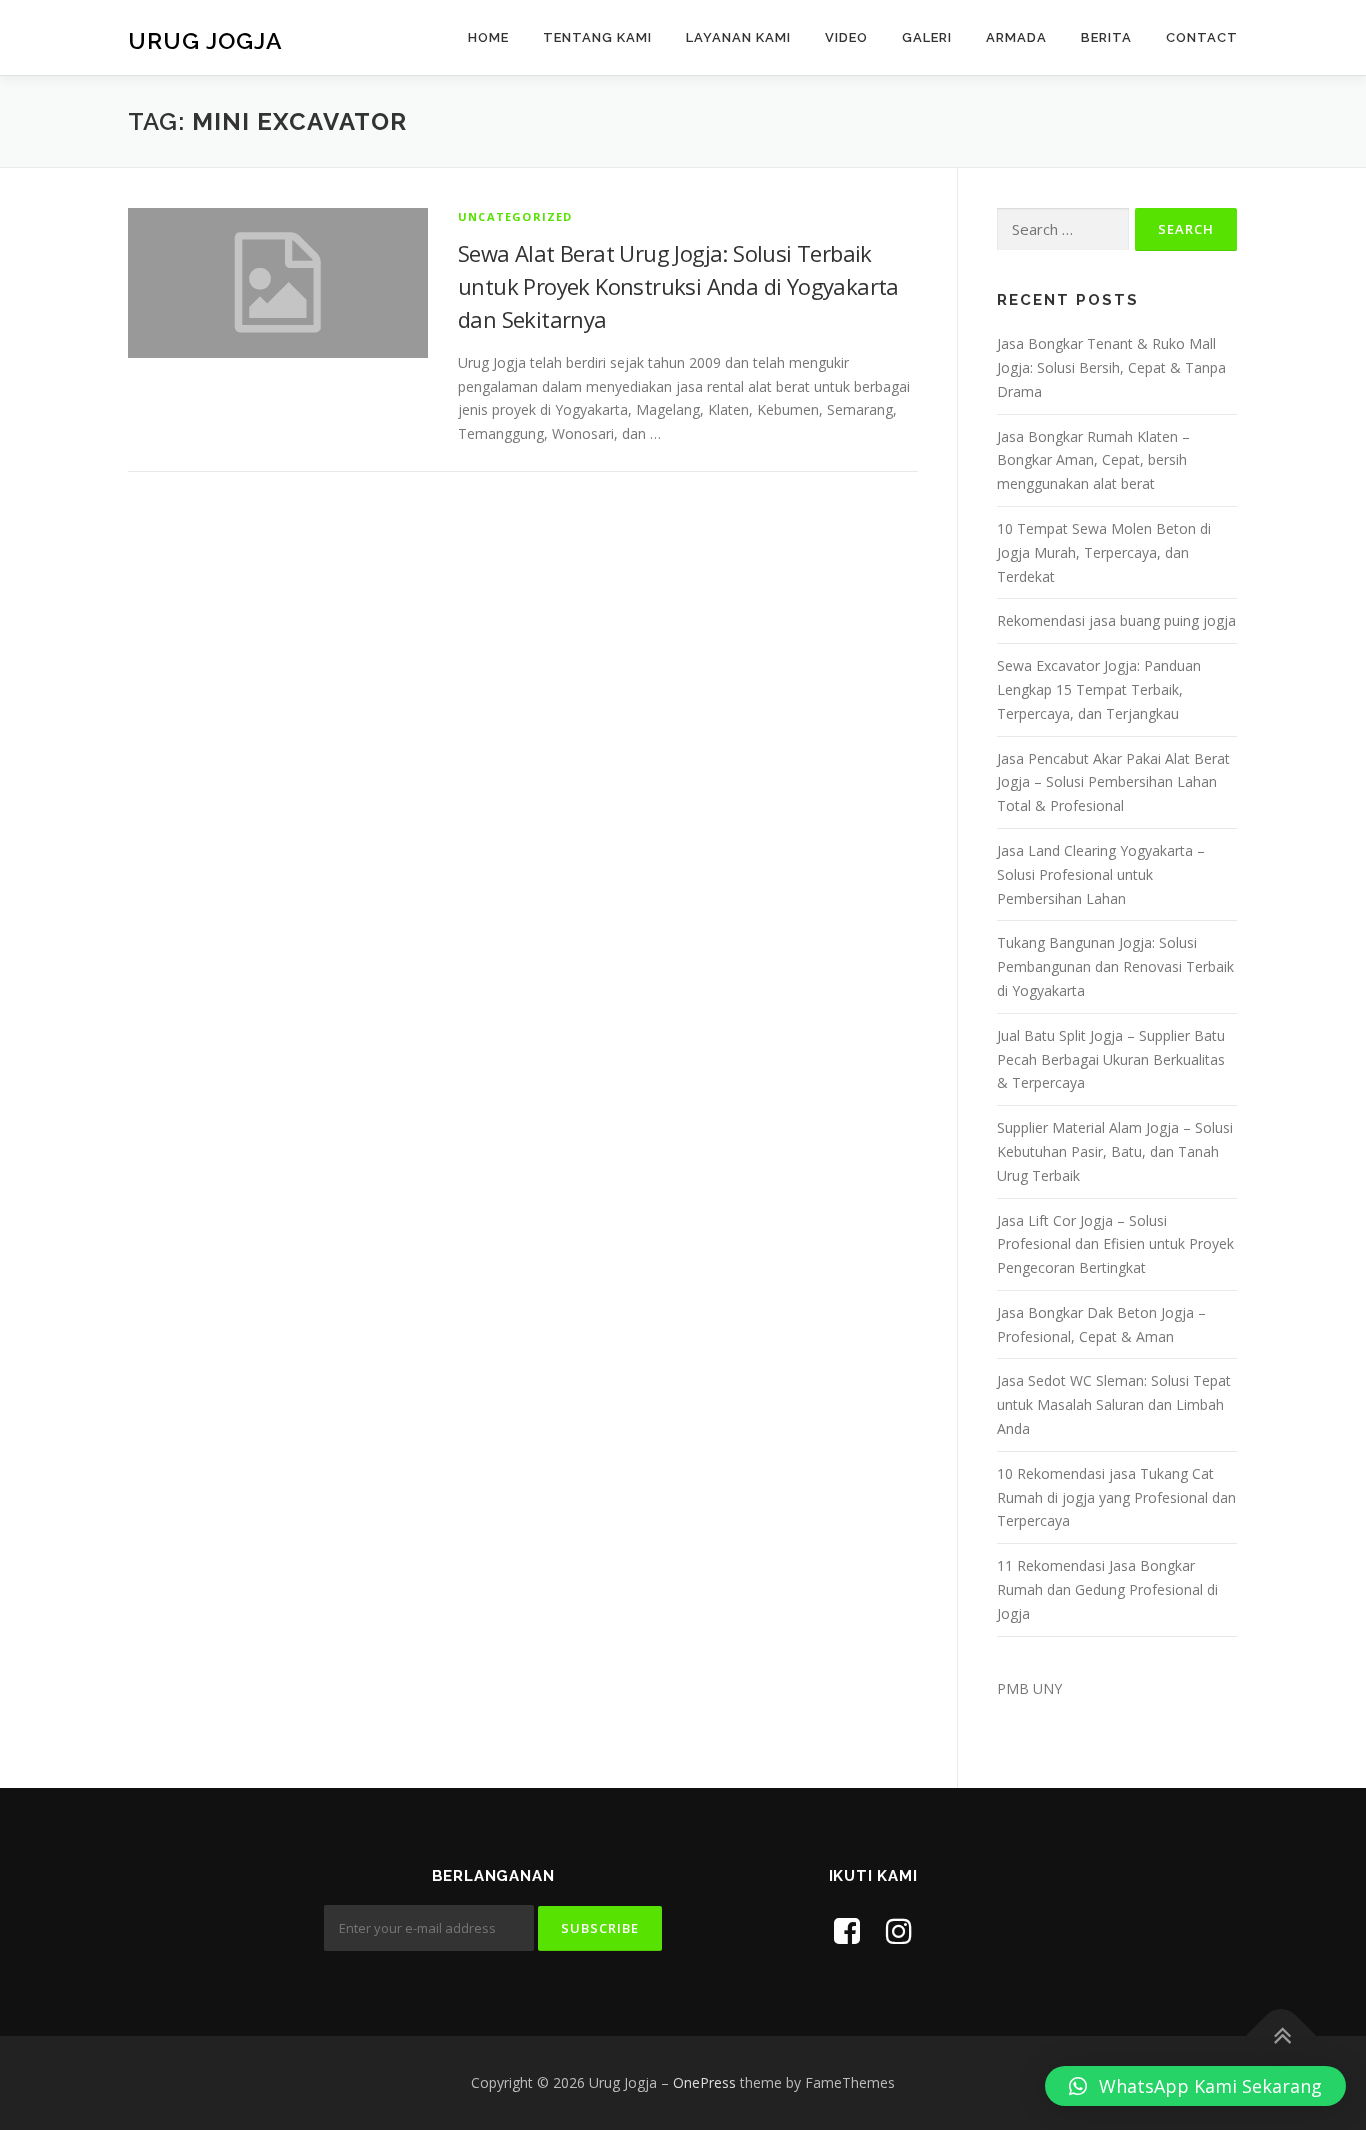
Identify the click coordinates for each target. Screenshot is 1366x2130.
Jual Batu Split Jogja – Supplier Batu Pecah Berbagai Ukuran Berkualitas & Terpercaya (1111, 1059)
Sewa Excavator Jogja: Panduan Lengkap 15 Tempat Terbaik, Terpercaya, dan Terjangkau (1099, 689)
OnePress (704, 2082)
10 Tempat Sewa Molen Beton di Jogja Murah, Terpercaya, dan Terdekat (1104, 552)
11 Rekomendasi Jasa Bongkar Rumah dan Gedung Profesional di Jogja (1107, 1589)
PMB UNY (1029, 1688)
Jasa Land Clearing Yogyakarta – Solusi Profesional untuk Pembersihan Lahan (1101, 874)
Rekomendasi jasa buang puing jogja (1116, 620)
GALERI (927, 37)
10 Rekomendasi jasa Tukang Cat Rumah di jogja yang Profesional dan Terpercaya (1116, 1497)
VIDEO (846, 37)
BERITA (1106, 37)
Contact (1202, 37)
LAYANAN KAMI (738, 37)
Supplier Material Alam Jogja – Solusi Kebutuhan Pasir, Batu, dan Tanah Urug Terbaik (1115, 1151)
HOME (488, 37)
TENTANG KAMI (597, 37)
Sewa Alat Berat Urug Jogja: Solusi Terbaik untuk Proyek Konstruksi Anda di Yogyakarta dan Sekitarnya (678, 286)
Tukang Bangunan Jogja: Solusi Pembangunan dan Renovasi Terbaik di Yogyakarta (1115, 966)
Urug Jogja (205, 40)
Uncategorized (515, 216)
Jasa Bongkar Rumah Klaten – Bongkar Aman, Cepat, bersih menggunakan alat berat (1093, 460)
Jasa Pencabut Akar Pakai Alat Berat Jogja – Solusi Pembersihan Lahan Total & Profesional (1113, 782)
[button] (1195, 2086)
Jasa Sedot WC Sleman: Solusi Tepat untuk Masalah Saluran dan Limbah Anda (1114, 1404)
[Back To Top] (1281, 2036)
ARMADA (1016, 37)
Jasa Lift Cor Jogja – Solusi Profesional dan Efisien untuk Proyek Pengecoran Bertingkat (1115, 1244)
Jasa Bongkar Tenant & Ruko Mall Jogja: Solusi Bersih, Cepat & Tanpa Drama (1111, 367)
